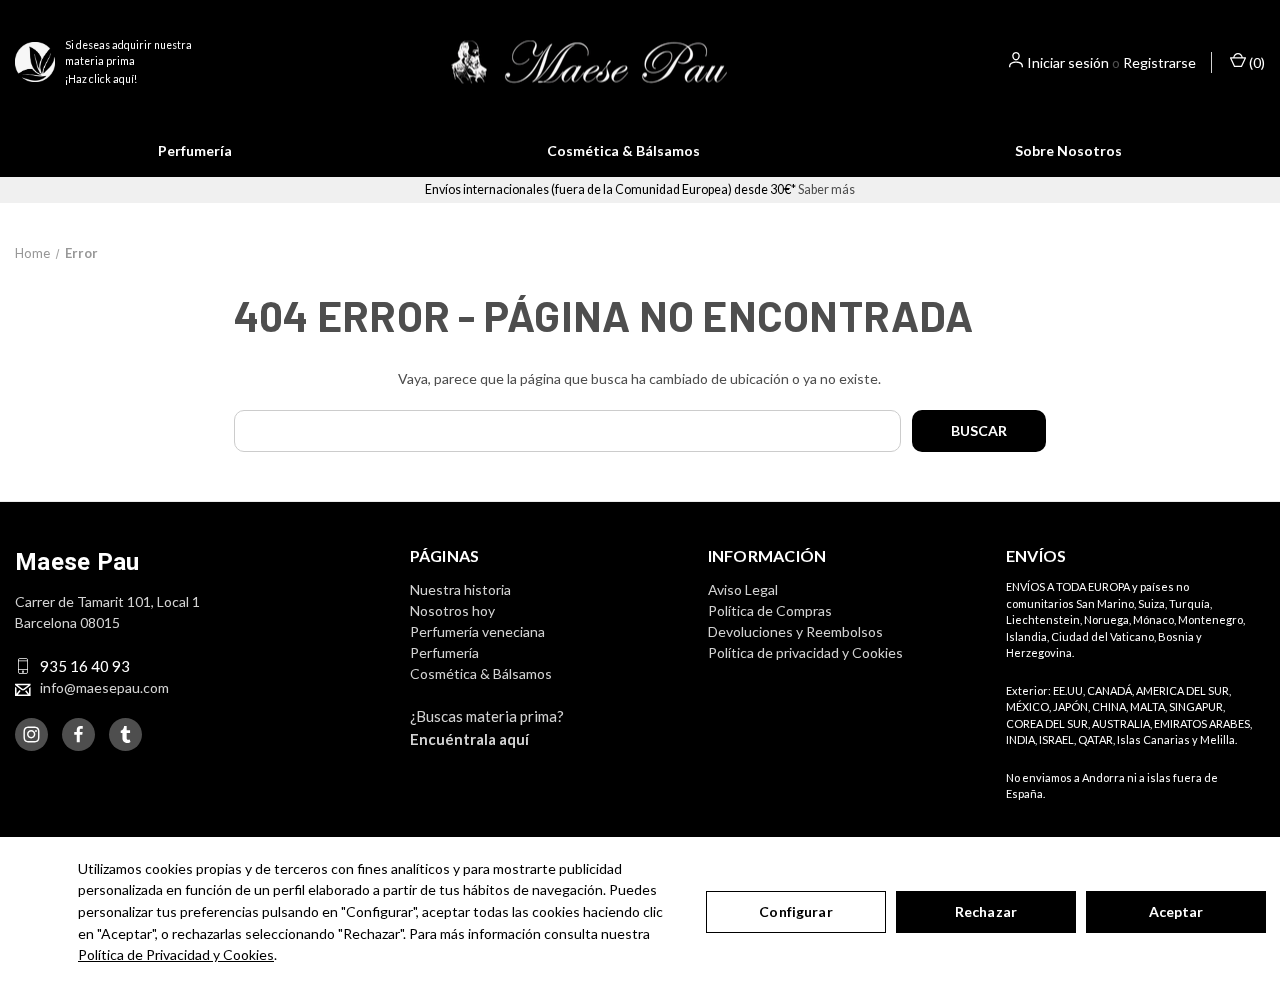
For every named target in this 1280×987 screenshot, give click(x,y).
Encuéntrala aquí (469, 739)
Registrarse (1159, 62)
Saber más (826, 189)
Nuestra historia (460, 589)
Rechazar (986, 911)
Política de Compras (770, 610)
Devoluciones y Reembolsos (795, 631)
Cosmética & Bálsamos (623, 150)
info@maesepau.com (104, 687)
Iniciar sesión (1068, 62)
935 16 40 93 (85, 666)
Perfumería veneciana (477, 631)
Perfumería (195, 150)
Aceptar (1176, 911)
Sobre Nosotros (1068, 150)
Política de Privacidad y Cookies (176, 954)
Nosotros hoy (452, 610)
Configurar (795, 911)
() (1255, 62)
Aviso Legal (743, 589)
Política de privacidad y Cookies (805, 652)
